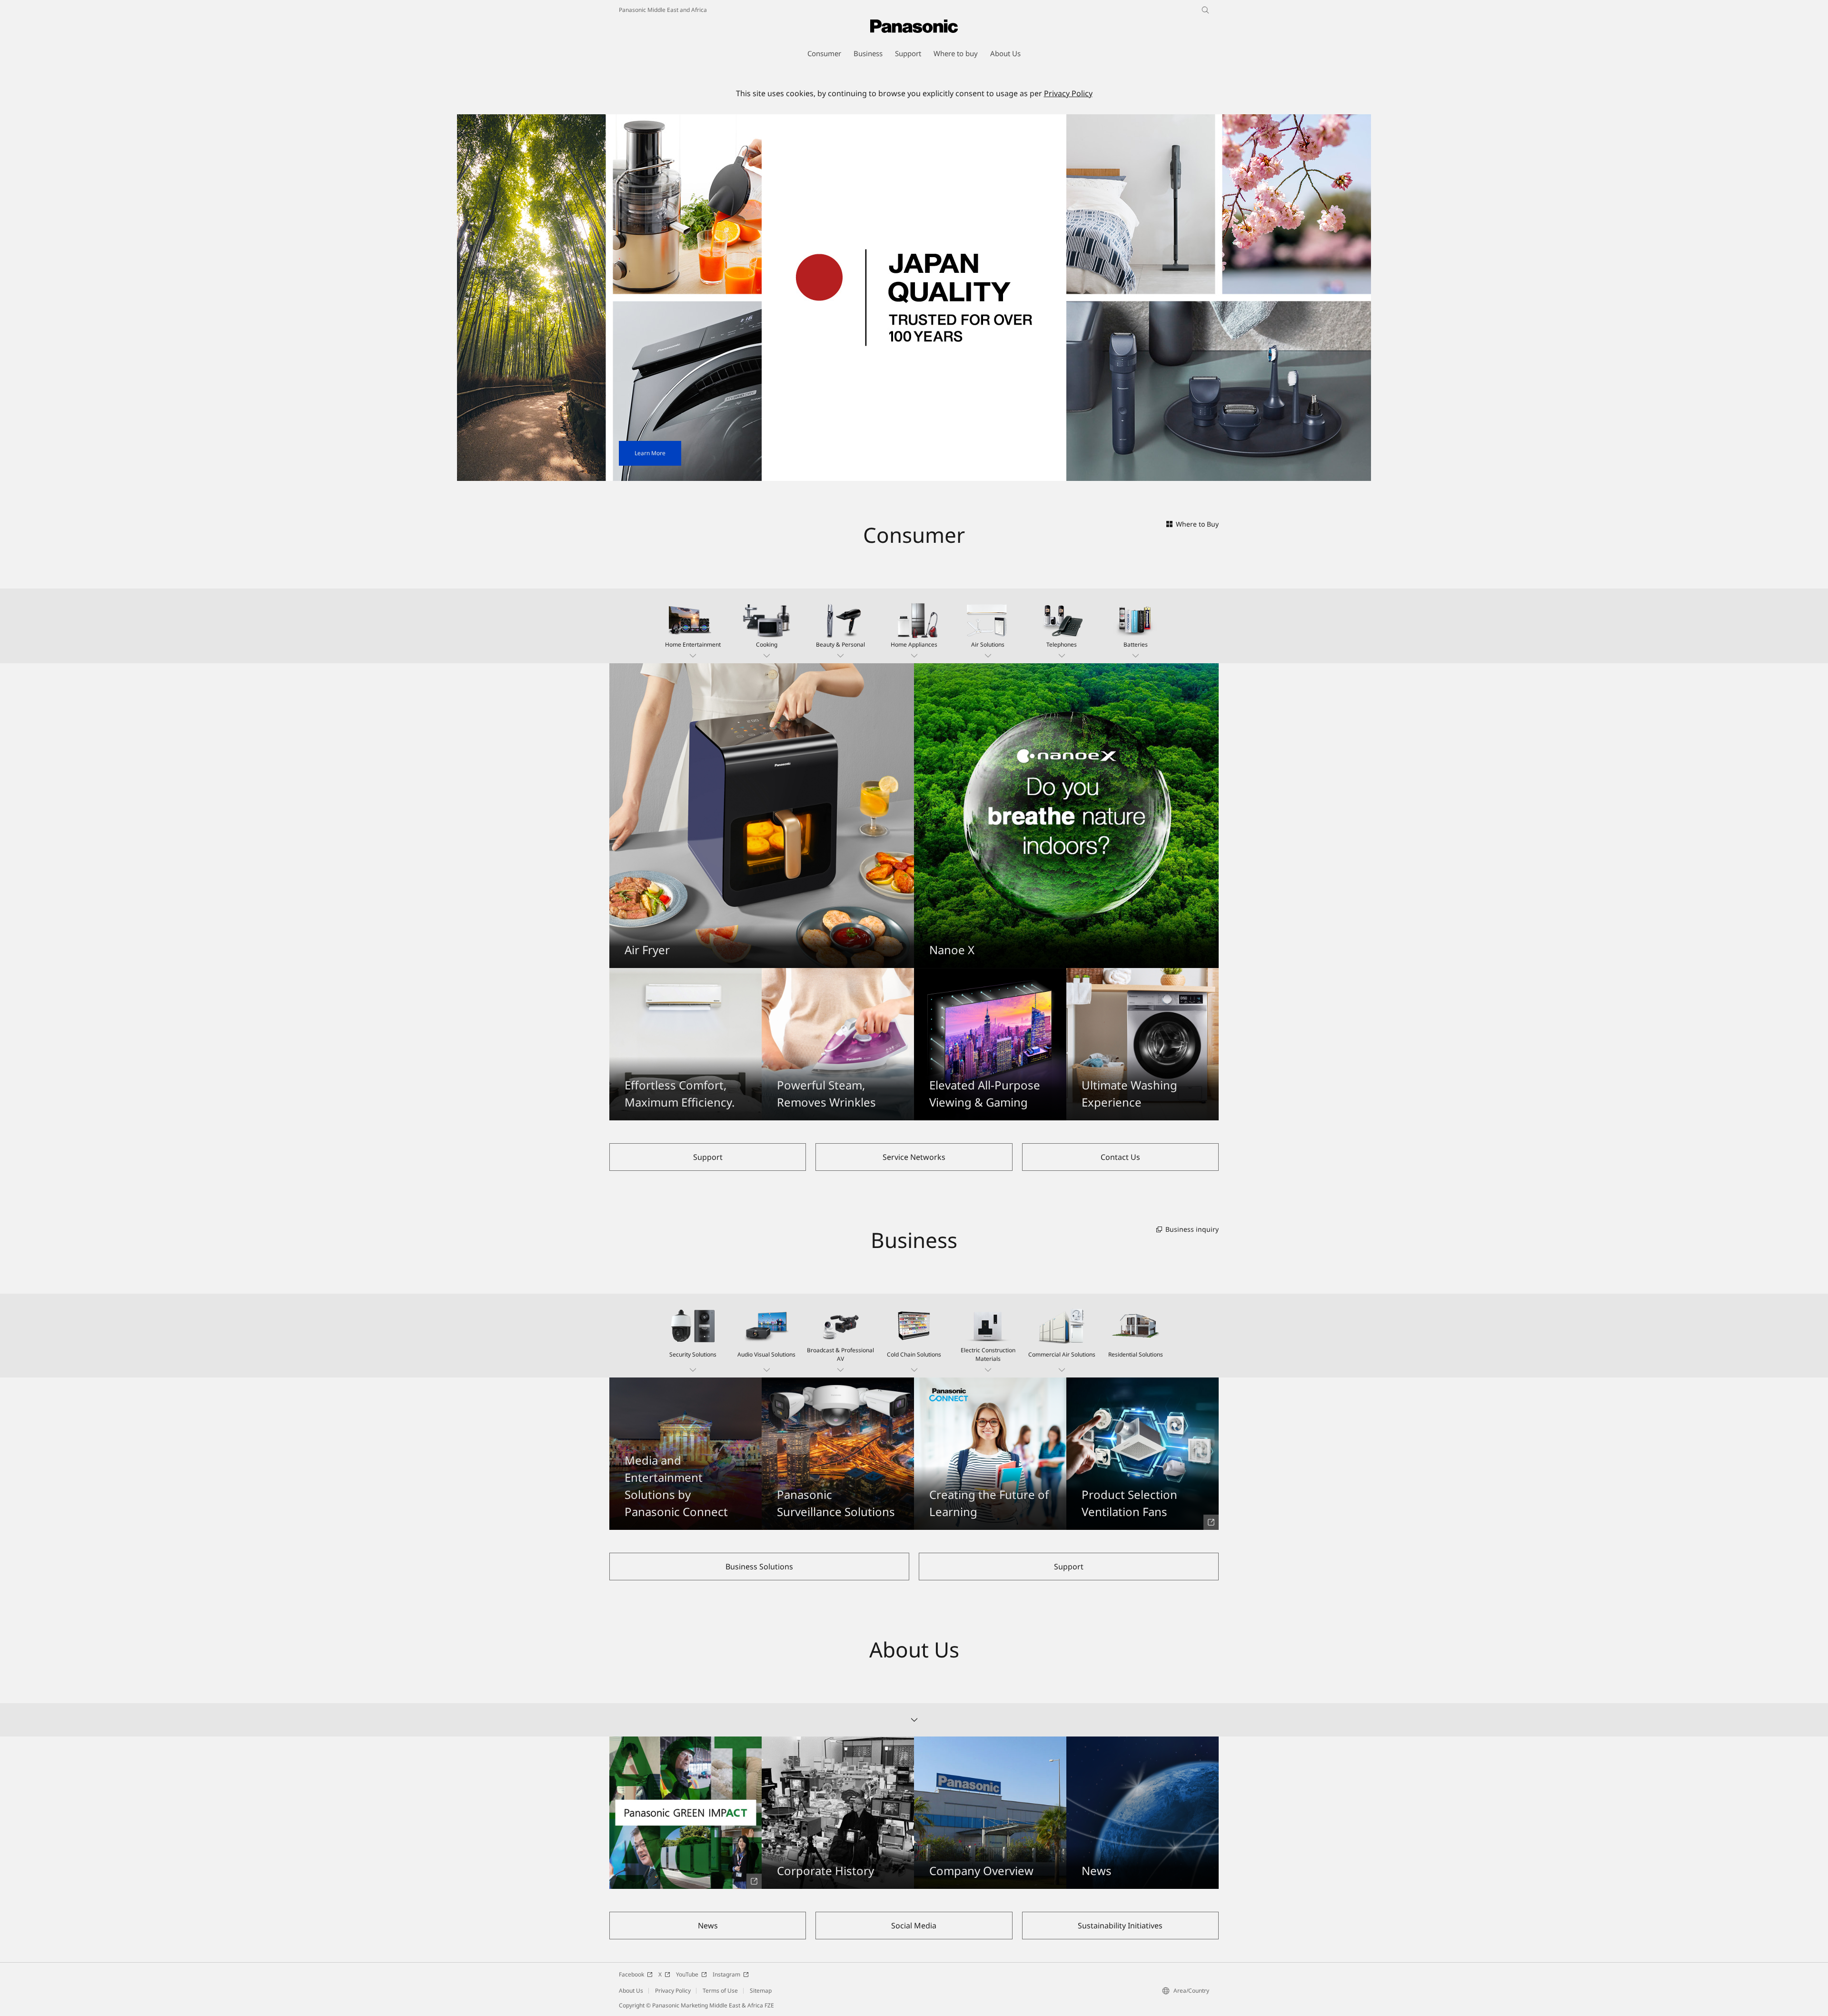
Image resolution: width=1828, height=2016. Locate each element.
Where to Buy (1197, 524)
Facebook (631, 1974)
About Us (631, 1991)
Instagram (726, 1974)
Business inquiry (1192, 1229)
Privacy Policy (1068, 93)
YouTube (687, 1974)
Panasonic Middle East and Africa (663, 10)
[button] (693, 626)
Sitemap (761, 1991)
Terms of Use (720, 1991)
